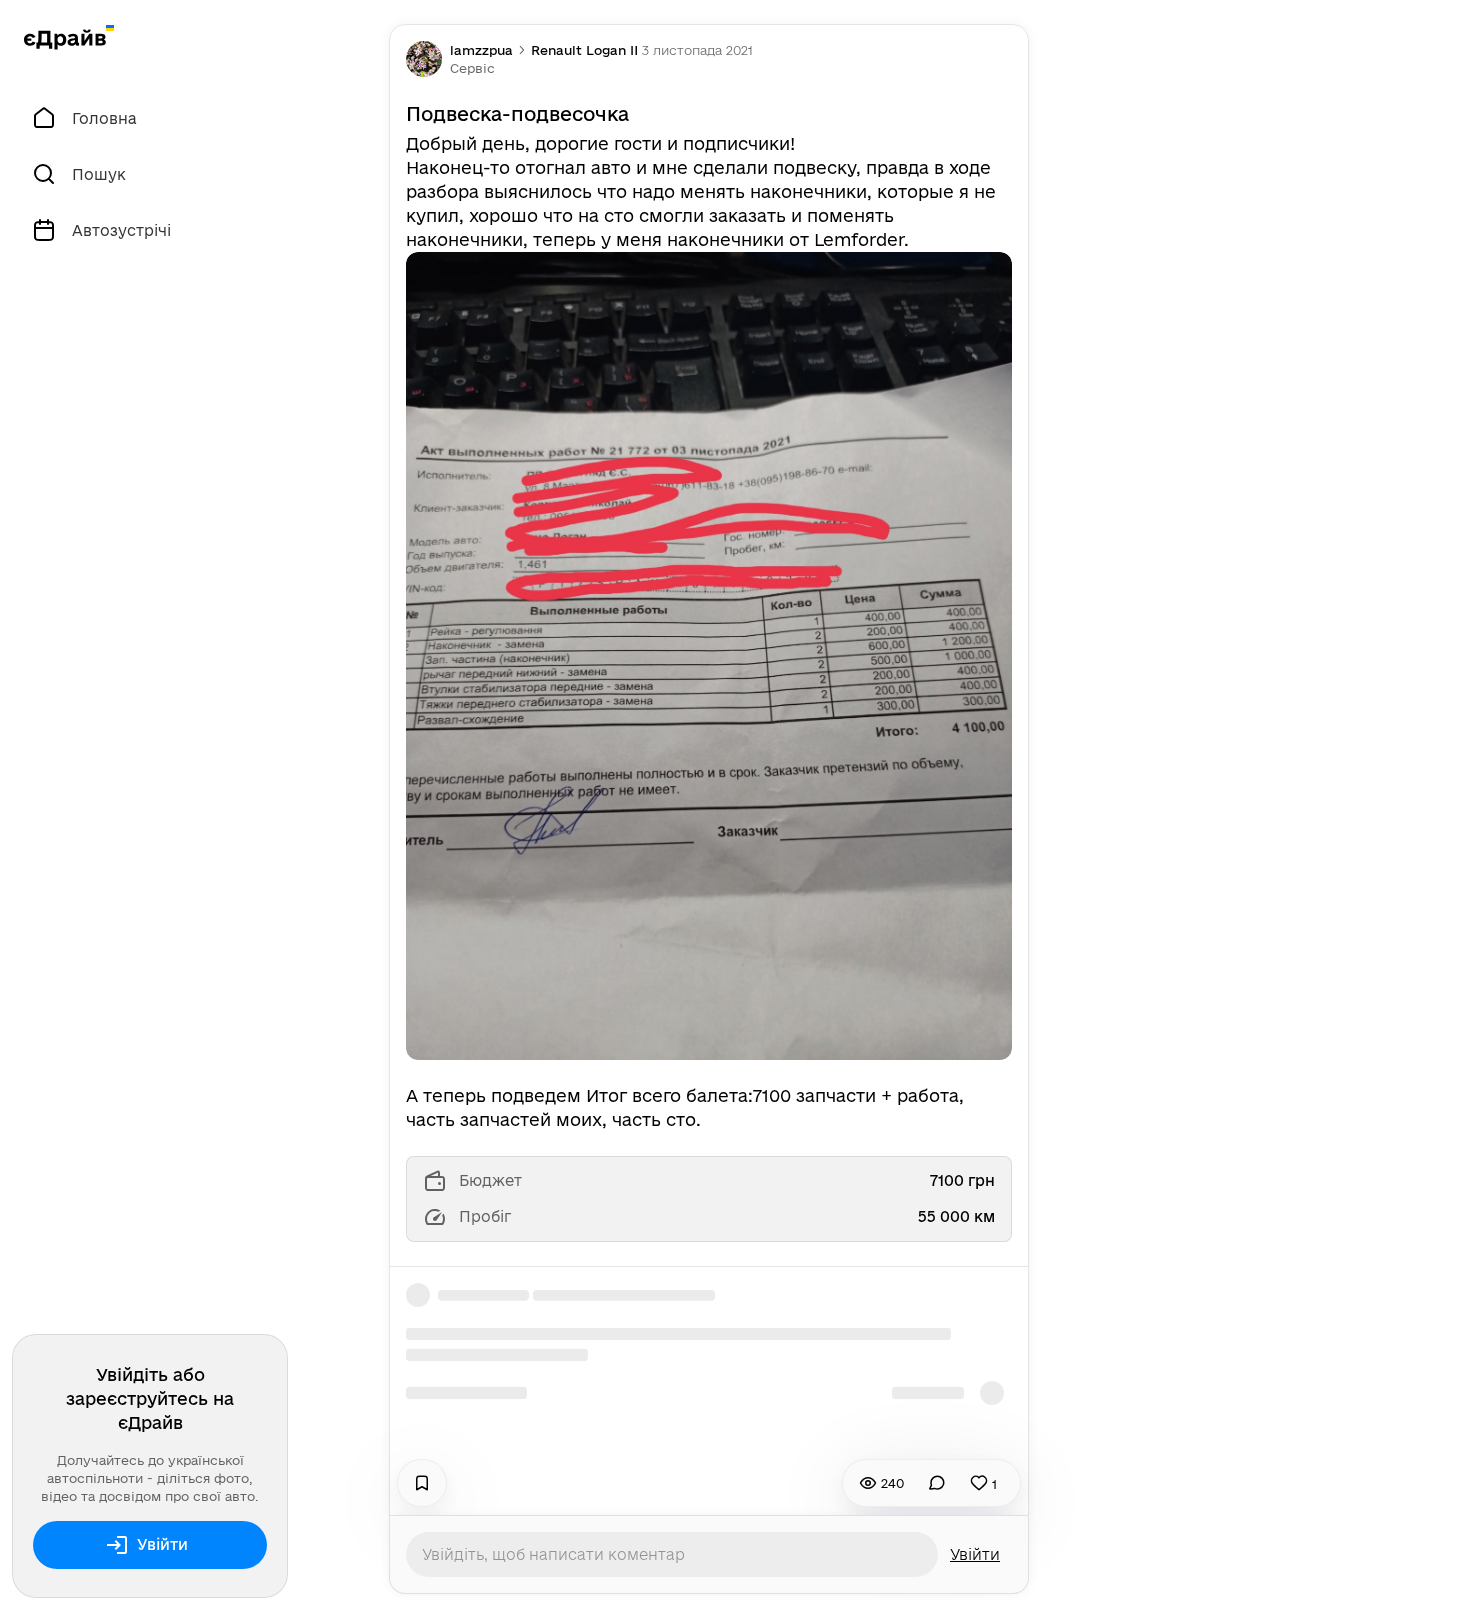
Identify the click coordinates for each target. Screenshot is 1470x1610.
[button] (472, 68)
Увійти (162, 1544)
